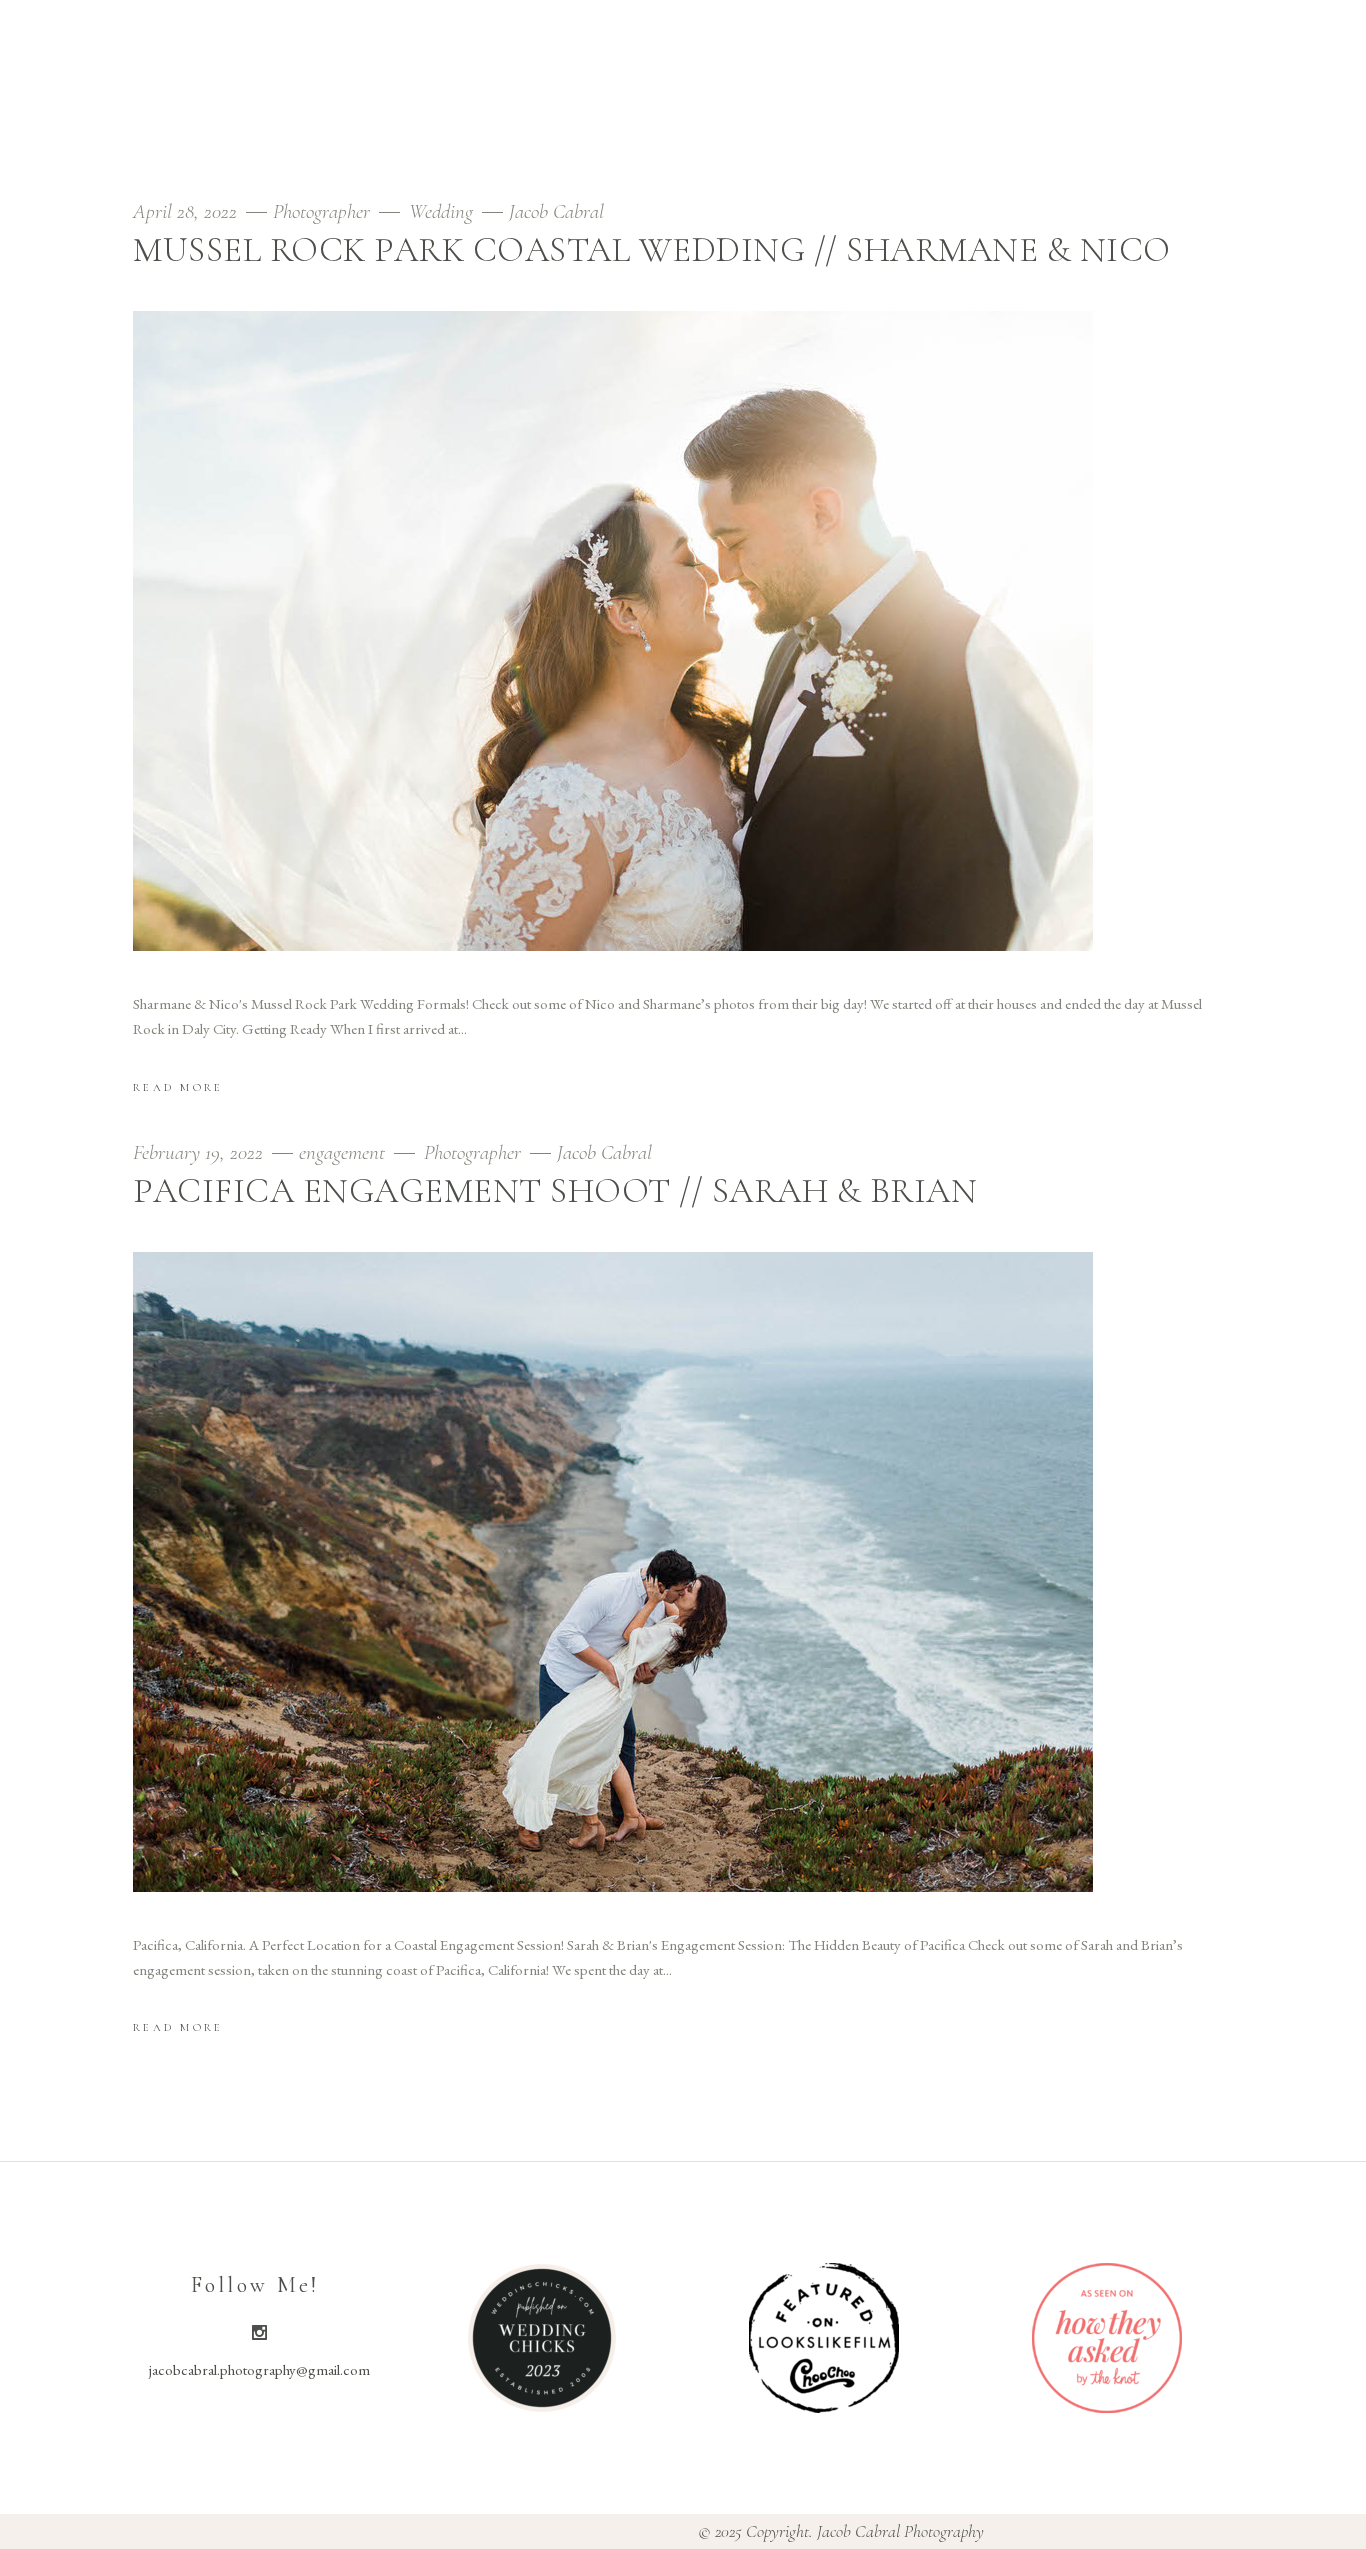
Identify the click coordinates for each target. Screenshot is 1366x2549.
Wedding (441, 211)
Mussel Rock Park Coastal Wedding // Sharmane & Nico (652, 250)
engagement (342, 1152)
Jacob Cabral (556, 211)
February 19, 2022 (200, 1152)
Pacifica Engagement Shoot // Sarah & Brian (555, 1191)
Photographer (321, 211)
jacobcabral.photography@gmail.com (259, 2369)
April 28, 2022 (187, 211)
